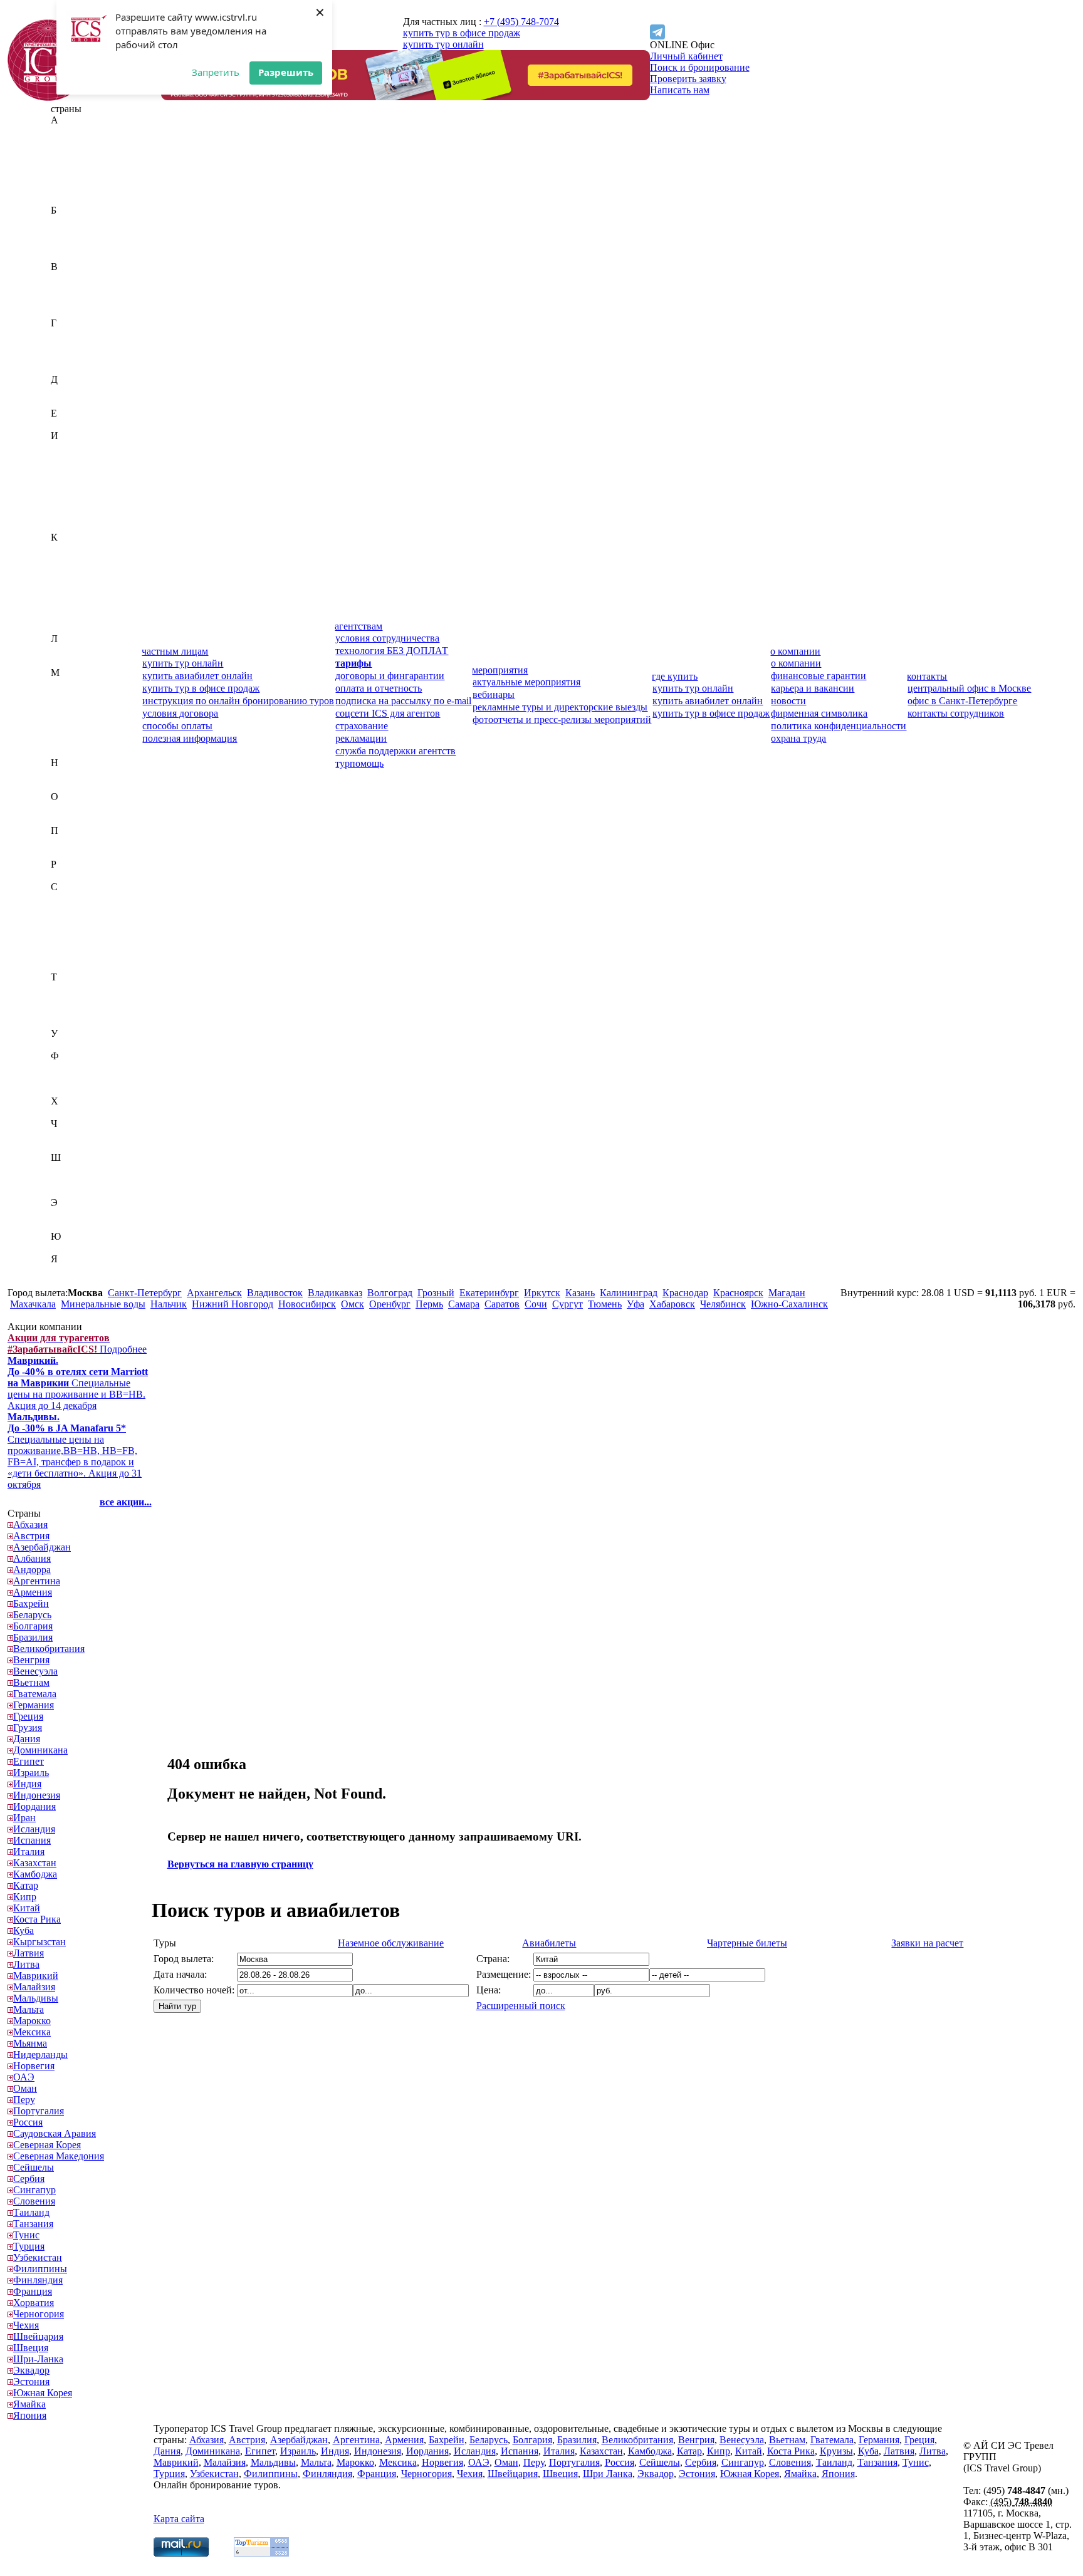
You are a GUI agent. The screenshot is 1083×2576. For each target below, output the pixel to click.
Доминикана (78, 402)
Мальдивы (73, 706)
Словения (72, 966)
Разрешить (286, 72)
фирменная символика (819, 713)
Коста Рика (75, 605)
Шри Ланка (608, 2474)
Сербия (66, 943)
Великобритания (86, 278)
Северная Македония (96, 921)
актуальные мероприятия (526, 682)
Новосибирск (307, 1304)
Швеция (68, 1180)
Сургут (568, 1304)
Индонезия (74, 470)
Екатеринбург (489, 1293)
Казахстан (72, 548)
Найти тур (177, 2006)
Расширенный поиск (521, 2006)
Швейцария (76, 1169)
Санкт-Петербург (145, 1293)
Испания (70, 515)
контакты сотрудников (956, 713)
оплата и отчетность (379, 688)
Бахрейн (69, 221)
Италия (66, 526)
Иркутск (542, 1293)
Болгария (71, 244)
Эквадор (69, 1214)
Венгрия (69, 289)
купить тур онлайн (443, 44)
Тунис (64, 1011)
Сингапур (72, 954)
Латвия (66, 650)
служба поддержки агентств (395, 751)
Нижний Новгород (233, 1304)
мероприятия (500, 670)
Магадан (787, 1293)
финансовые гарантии (819, 676)
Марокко (70, 729)
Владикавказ (335, 1293)
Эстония (69, 1225)
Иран (62, 492)
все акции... (126, 1502)
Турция (66, 1022)
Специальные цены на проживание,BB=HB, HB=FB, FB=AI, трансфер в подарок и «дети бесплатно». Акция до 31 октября (75, 1451)
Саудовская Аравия (92, 898)
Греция (66, 357)
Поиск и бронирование (700, 67)
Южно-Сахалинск (789, 1304)
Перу (62, 842)
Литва (64, 661)
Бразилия (71, 255)
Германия (71, 345)
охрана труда (798, 738)
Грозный (436, 1293)
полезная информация (190, 738)
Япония (67, 1281)
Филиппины (78, 1067)
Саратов (502, 1304)
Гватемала (72, 334)
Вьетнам (69, 312)
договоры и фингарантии (390, 676)
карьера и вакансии (813, 688)
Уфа (636, 1304)
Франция (70, 1090)
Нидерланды (78, 774)
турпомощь (359, 763)
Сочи (536, 1304)
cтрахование (362, 726)
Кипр (62, 582)
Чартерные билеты (747, 1943)
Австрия (69, 143)
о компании (795, 651)
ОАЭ (61, 808)
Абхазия (68, 131)
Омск (353, 1304)
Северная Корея (85, 909)
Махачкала (33, 1304)
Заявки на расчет (927, 1943)
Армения (70, 199)
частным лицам (175, 651)
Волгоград (390, 1293)
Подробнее (77, 1343)
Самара (464, 1304)
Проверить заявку (688, 79)
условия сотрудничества (387, 638)
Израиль (69, 447)
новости (788, 701)
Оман (63, 819)
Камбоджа (73, 560)
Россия (65, 875)
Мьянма (68, 751)
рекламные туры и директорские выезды (560, 707)
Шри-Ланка (76, 1191)
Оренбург (390, 1304)
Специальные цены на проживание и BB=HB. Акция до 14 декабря (78, 1383)
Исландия (72, 503)
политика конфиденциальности (839, 726)
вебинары (494, 694)
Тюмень (605, 1304)
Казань (580, 1293)
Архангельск (214, 1293)
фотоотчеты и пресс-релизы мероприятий (562, 719)
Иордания (72, 481)
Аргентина (74, 188)
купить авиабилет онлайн (197, 676)
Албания (70, 165)
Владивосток (275, 1293)
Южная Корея (80, 1248)
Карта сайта (179, 2519)
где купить (675, 676)
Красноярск (738, 1293)
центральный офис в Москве (969, 688)
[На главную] (48, 97)
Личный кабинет (686, 56)
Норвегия (71, 785)
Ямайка (67, 1270)
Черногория (76, 1135)
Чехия (64, 1146)
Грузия (65, 368)
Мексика (70, 740)
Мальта (66, 718)
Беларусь (70, 233)
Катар (63, 571)
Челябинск (723, 1304)
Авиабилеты (549, 1943)
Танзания (71, 1000)
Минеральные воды (103, 1304)
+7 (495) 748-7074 (521, 22)
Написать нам (680, 90)
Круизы (836, 2451)
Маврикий (73, 684)
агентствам (358, 626)
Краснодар (685, 1293)
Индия (65, 458)
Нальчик (169, 1304)
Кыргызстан (77, 627)
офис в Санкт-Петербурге (962, 701)
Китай (64, 594)
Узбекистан (75, 1045)
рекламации (361, 738)
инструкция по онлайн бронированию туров (238, 701)
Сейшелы (71, 932)
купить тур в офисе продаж (462, 33)
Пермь (429, 1304)
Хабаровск (672, 1304)
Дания (64, 391)
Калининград (629, 1293)
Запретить (216, 72)
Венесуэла (73, 300)
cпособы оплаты (177, 726)
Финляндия (76, 1078)
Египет (66, 424)
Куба (61, 616)
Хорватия (71, 1112)
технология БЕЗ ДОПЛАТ (392, 651)
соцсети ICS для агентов (388, 713)
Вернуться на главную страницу (240, 1864)
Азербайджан (80, 154)
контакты (927, 676)
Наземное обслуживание (391, 1943)
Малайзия (72, 695)
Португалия (76, 853)
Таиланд (69, 988)
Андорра (70, 176)
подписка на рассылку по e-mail (403, 701)
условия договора (180, 713)
